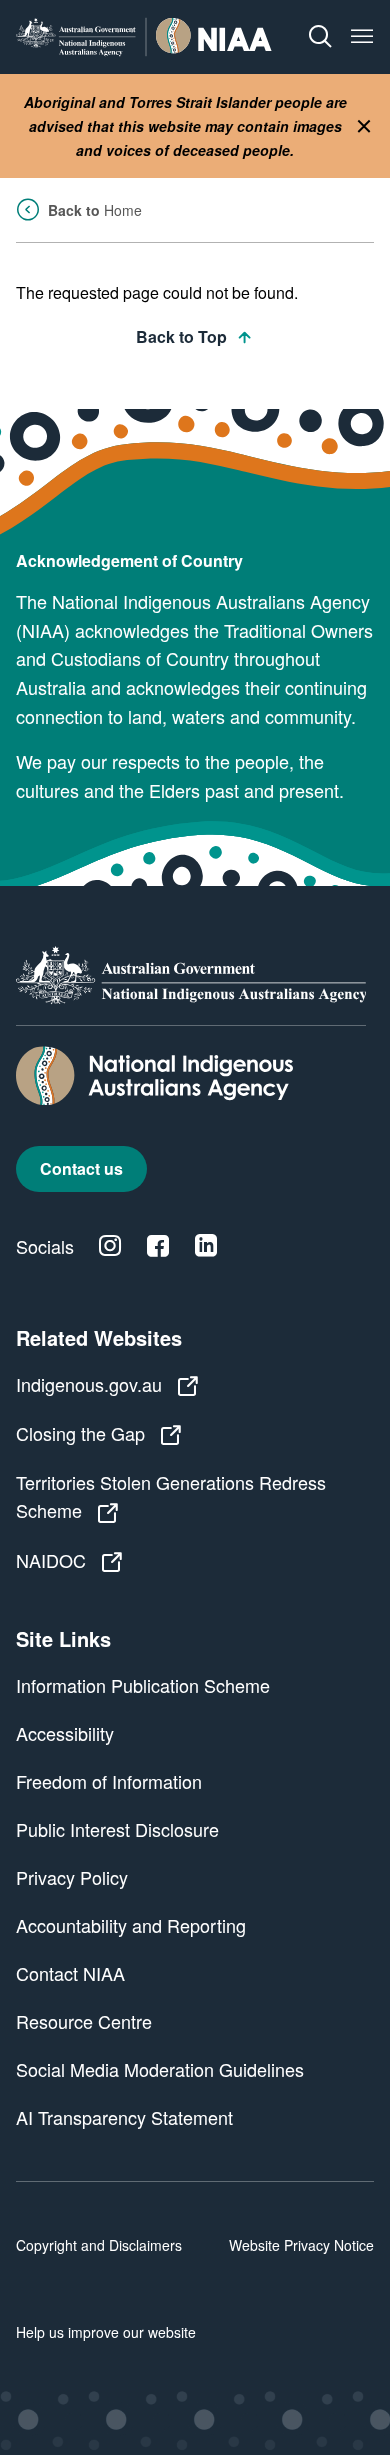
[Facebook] (158, 1246)
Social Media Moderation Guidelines (160, 2069)
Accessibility (65, 1733)
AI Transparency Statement (124, 2117)
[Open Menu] (362, 37)
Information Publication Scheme (143, 1685)
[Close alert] (364, 126)
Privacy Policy (72, 1877)
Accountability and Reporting (131, 1925)
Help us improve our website (106, 2332)
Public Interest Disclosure (117, 1829)
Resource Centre (84, 2021)
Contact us (81, 1168)
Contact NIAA (70, 1973)
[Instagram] (110, 1246)
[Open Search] (320, 37)
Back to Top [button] (181, 336)
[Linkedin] (206, 1246)
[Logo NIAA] (144, 36)
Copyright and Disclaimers (99, 2245)
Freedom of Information (109, 1781)
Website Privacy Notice (301, 2245)
